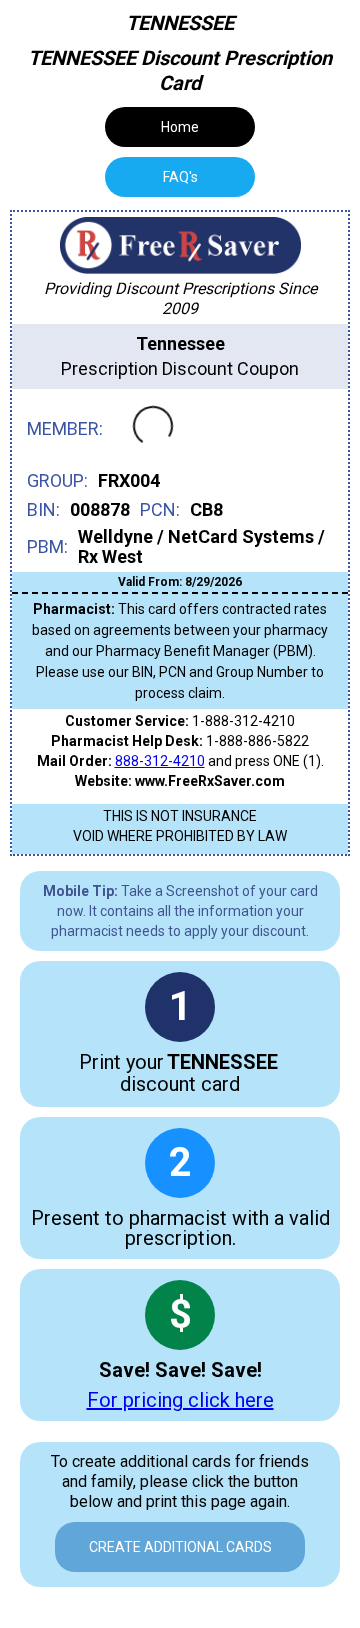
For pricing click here (180, 1400)
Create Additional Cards (180, 1547)
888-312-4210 (160, 761)
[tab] (180, 177)
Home (180, 127)
